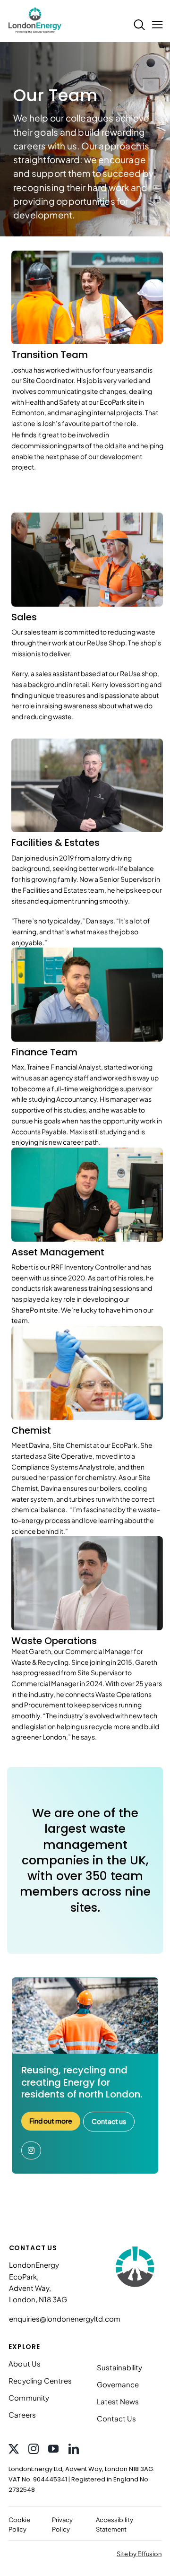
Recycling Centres (40, 2380)
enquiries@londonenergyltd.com (65, 2319)
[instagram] (34, 2449)
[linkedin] (74, 2449)
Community (29, 2398)
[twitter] (14, 2449)
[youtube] (53, 2449)
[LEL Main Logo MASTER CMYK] (35, 8)
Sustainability (119, 2367)
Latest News (118, 2401)
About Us (25, 2363)
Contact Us (116, 2418)
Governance (118, 2384)
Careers (22, 2415)
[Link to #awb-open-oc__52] (156, 32)
